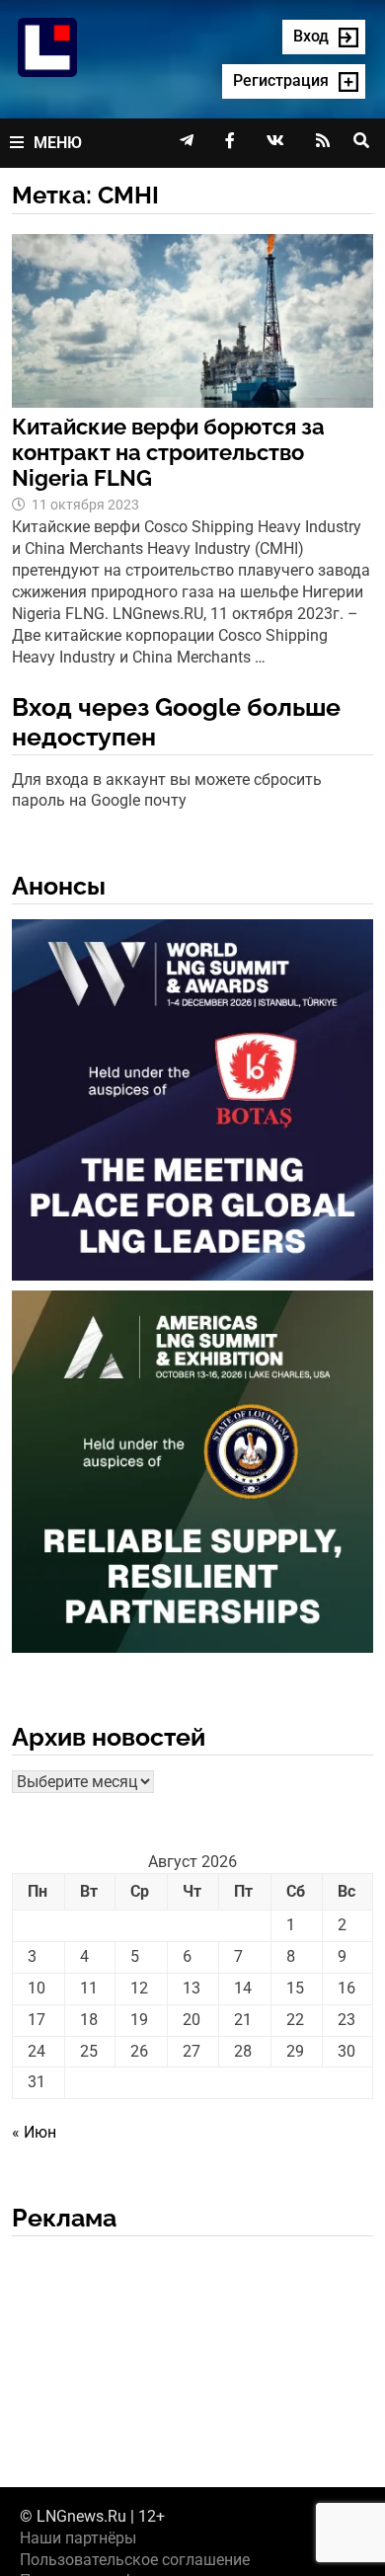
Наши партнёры (78, 2538)
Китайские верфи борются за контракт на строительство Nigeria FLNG (168, 453)
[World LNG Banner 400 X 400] (193, 1103)
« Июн (34, 2132)
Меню (58, 143)
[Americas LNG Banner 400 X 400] (193, 1476)
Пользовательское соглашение (135, 2560)
